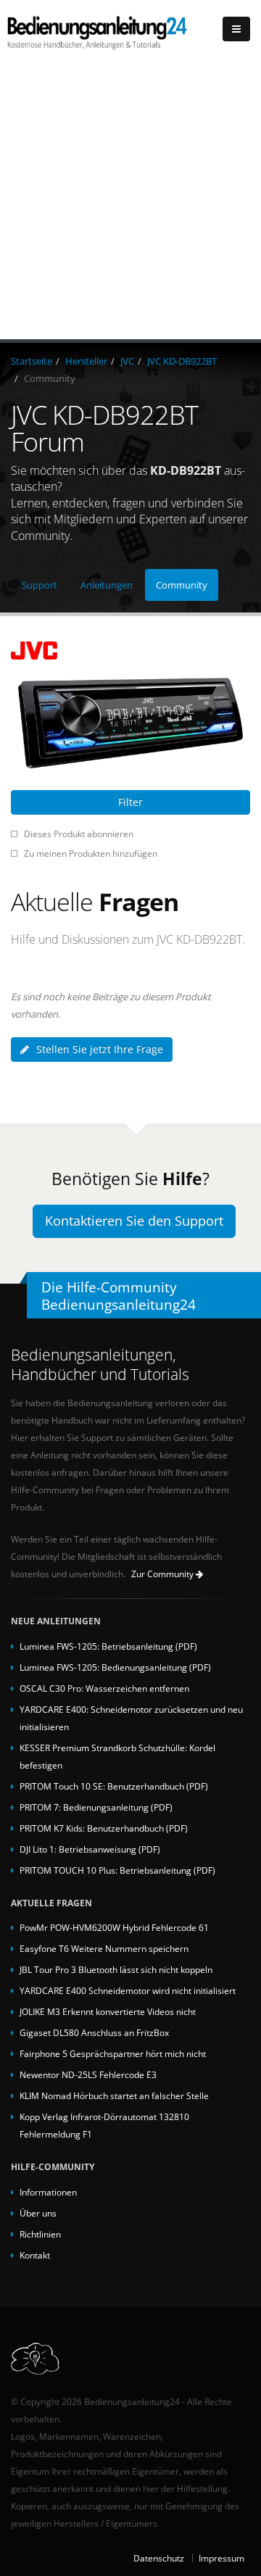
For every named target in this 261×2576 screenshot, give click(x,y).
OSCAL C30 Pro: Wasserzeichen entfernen (104, 1688)
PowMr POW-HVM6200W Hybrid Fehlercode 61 (114, 1927)
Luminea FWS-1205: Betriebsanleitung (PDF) (108, 1646)
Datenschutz (159, 2558)
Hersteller (86, 361)
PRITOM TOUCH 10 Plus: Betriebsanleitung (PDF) (117, 1870)
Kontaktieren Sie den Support (134, 1221)
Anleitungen (107, 585)
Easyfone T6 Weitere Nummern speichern (104, 1948)
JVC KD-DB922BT (182, 361)
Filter (130, 802)
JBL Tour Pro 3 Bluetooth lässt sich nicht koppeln (116, 1969)
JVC (127, 361)
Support (40, 585)
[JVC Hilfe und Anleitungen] (130, 651)
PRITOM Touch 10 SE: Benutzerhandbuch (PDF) (114, 1786)
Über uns (38, 2213)
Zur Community (163, 1574)
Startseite (32, 361)
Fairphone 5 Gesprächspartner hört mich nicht (113, 2053)
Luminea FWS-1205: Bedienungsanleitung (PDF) (115, 1667)
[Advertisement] (130, 201)
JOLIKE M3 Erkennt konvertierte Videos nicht (108, 2011)
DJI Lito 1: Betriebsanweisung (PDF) (90, 1849)
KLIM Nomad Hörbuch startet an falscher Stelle (114, 2095)
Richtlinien (40, 2234)
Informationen (48, 2192)
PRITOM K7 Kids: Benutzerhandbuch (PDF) (104, 1828)
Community (182, 585)
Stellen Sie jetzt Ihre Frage (100, 1049)
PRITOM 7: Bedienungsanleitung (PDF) (96, 1807)
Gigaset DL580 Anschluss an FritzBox (94, 2032)
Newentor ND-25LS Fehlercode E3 (88, 2074)
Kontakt (35, 2255)
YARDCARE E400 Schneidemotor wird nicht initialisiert (128, 1990)
